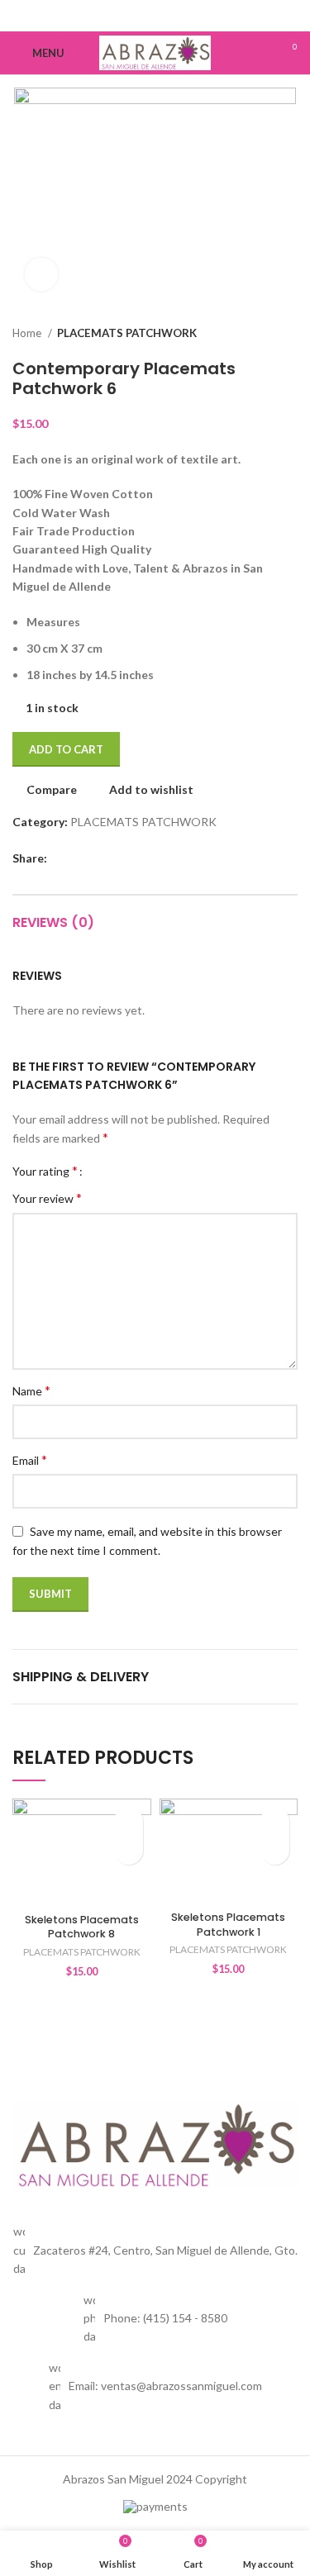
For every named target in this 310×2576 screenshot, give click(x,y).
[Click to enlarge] (41, 274)
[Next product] (289, 334)
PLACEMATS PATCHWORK (127, 333)
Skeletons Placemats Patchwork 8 (82, 1927)
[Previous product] (256, 334)
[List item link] (155, 2319)
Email (30, 1459)
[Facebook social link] (155, 16)
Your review (47, 1198)
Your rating (45, 1171)
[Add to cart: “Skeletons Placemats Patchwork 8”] (129, 1850)
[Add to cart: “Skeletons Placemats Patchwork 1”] (275, 1850)
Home (28, 333)
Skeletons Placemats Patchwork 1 (228, 1925)
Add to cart (66, 749)
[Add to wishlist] (129, 1821)
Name (31, 1390)
